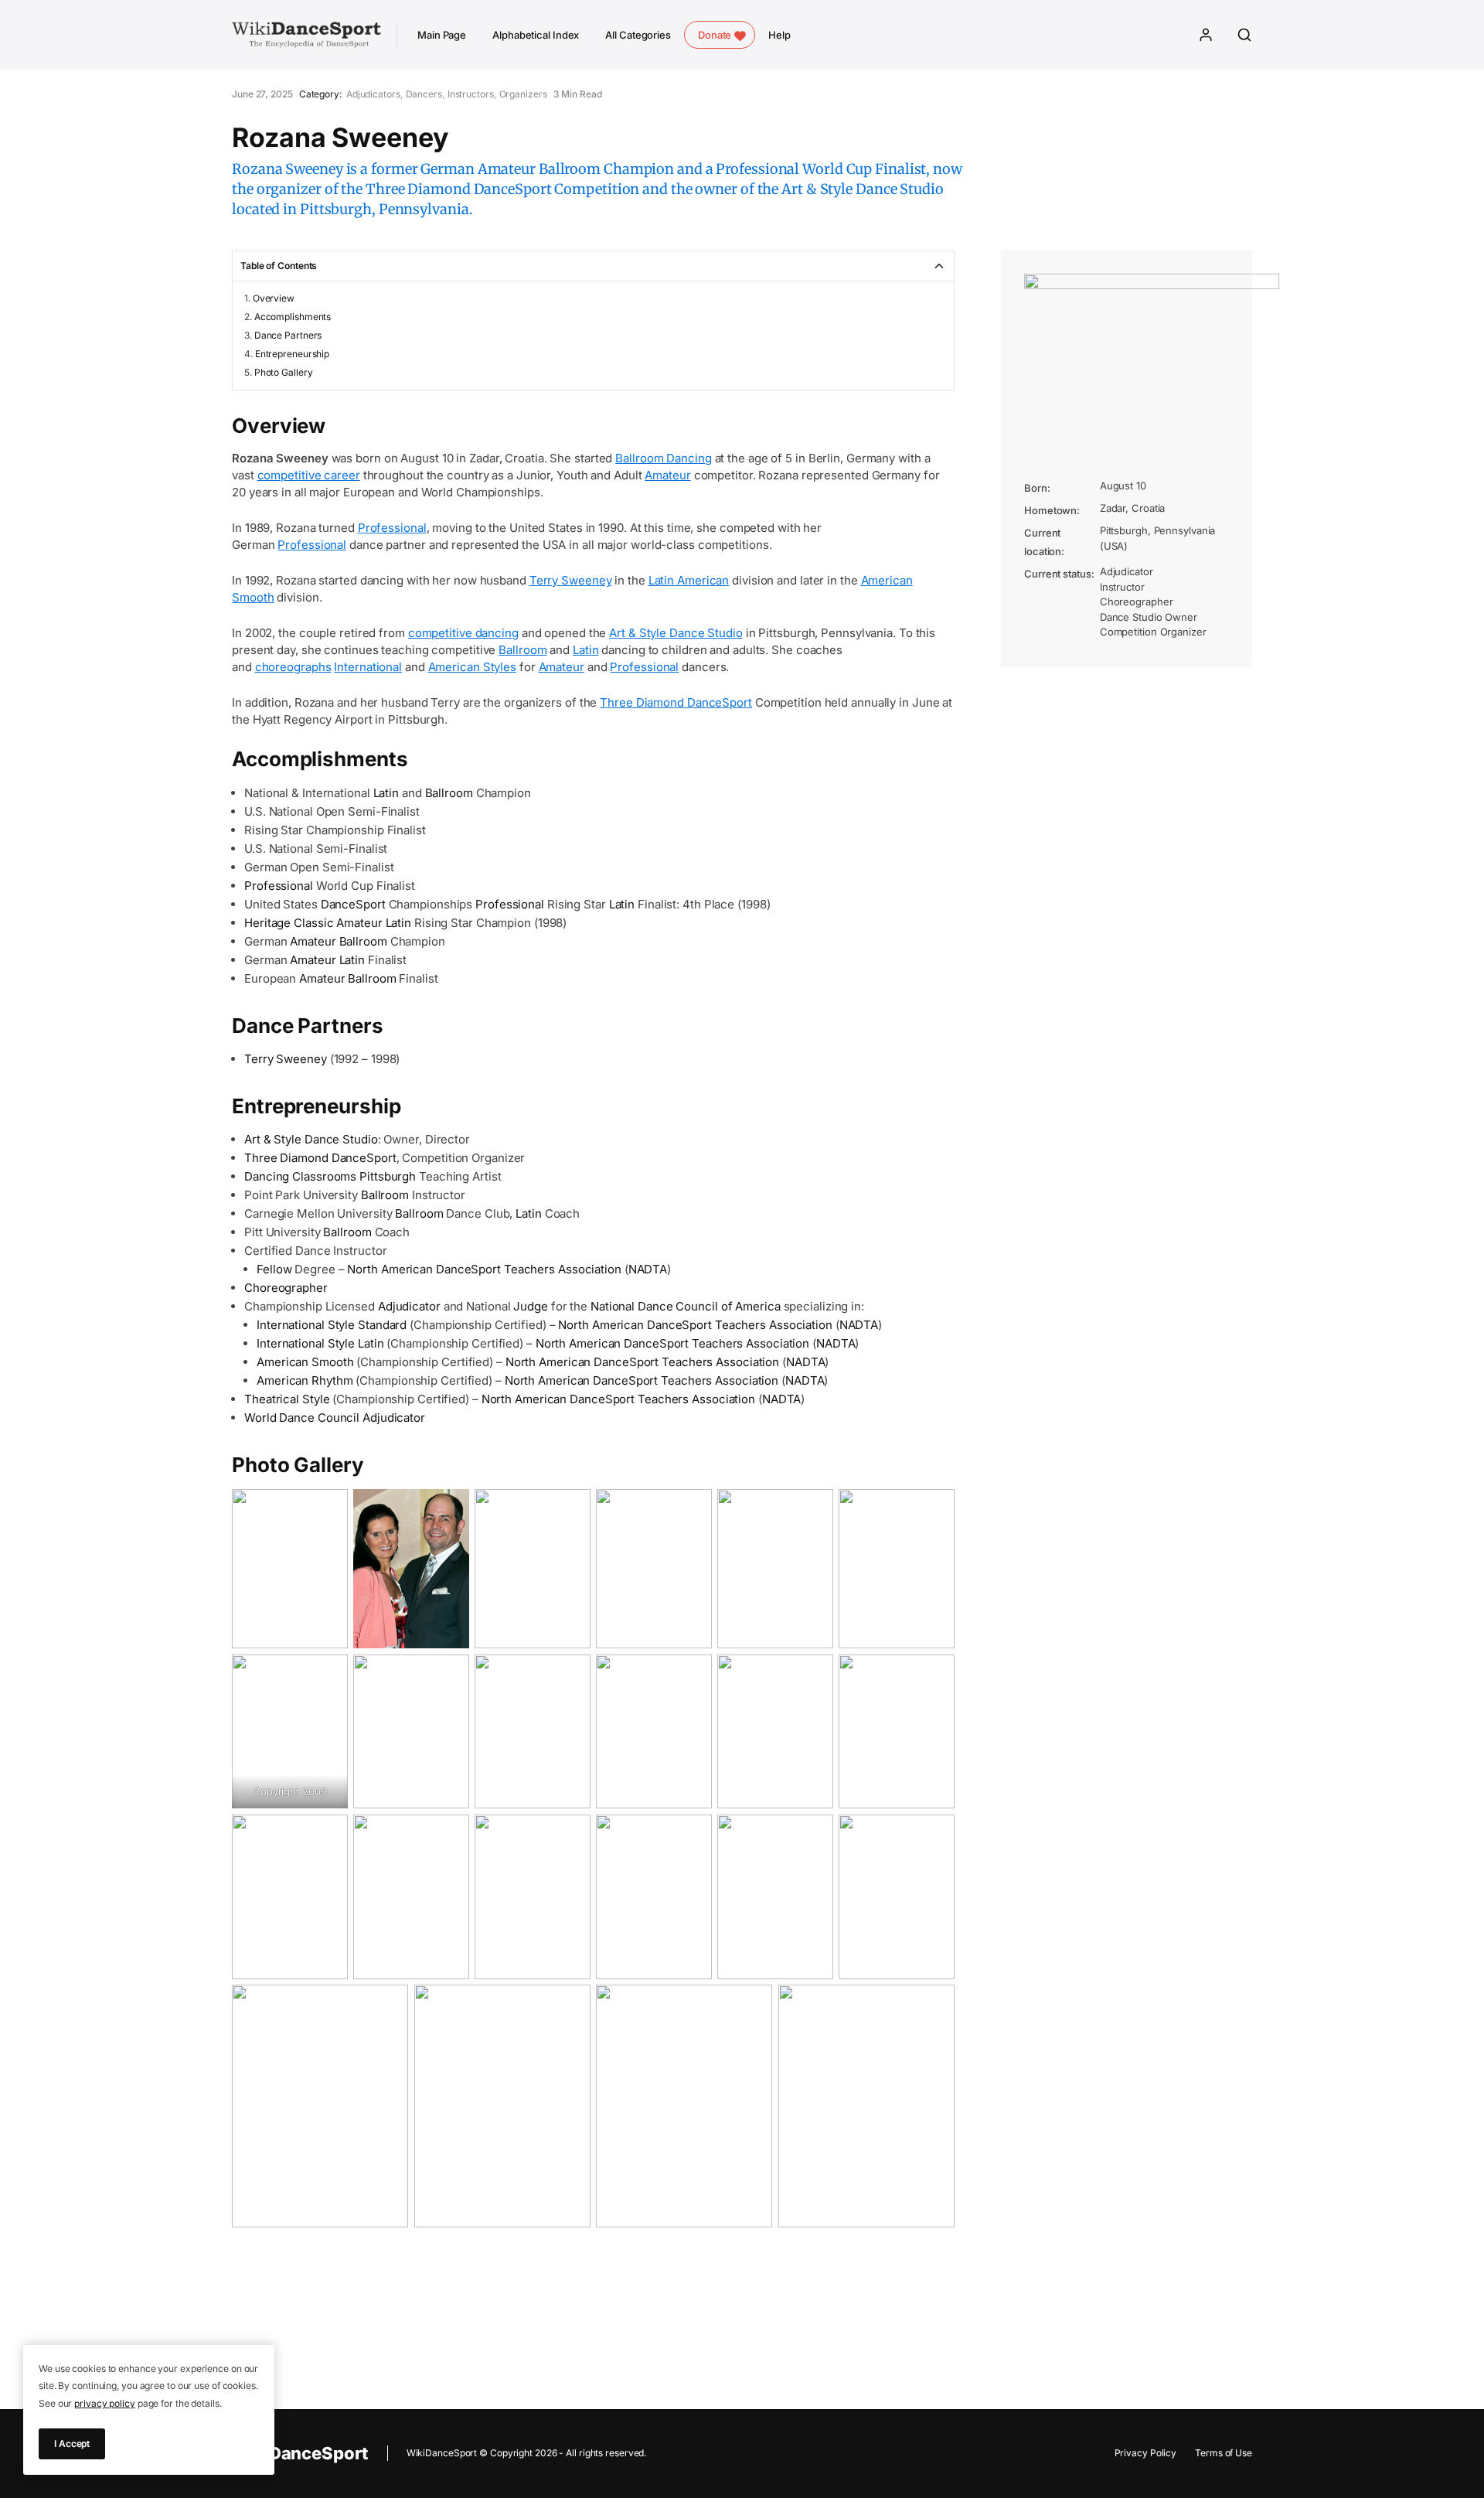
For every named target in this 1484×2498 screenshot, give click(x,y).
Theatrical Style (287, 1399)
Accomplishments (293, 317)
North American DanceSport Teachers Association (484, 1269)
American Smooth (305, 1362)
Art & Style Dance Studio (676, 633)
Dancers (424, 94)
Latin (586, 650)
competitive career (309, 475)
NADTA (648, 1269)
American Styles (473, 667)
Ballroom (522, 650)
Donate (715, 35)
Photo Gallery (284, 372)
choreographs (293, 667)
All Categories (638, 35)
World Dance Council (302, 1418)
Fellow (274, 1269)
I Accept (72, 2443)
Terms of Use (1224, 2453)
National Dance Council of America (686, 1306)
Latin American (689, 580)
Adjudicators (373, 94)
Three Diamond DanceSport (676, 702)
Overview (274, 298)
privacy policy (105, 2403)
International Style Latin (320, 1343)
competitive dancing (463, 633)
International (368, 667)
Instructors (471, 94)
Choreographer (286, 1288)
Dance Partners (288, 335)
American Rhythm (305, 1380)
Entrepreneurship (292, 354)
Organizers (523, 94)
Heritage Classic (289, 923)
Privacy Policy (1146, 2453)
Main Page (442, 35)
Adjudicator (409, 1306)
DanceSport (353, 904)
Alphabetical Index (536, 35)
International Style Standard (332, 1325)
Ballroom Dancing (663, 458)
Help (779, 35)
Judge (531, 1306)
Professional (392, 528)
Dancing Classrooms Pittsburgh (330, 1176)
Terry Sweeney (571, 580)
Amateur (667, 475)
